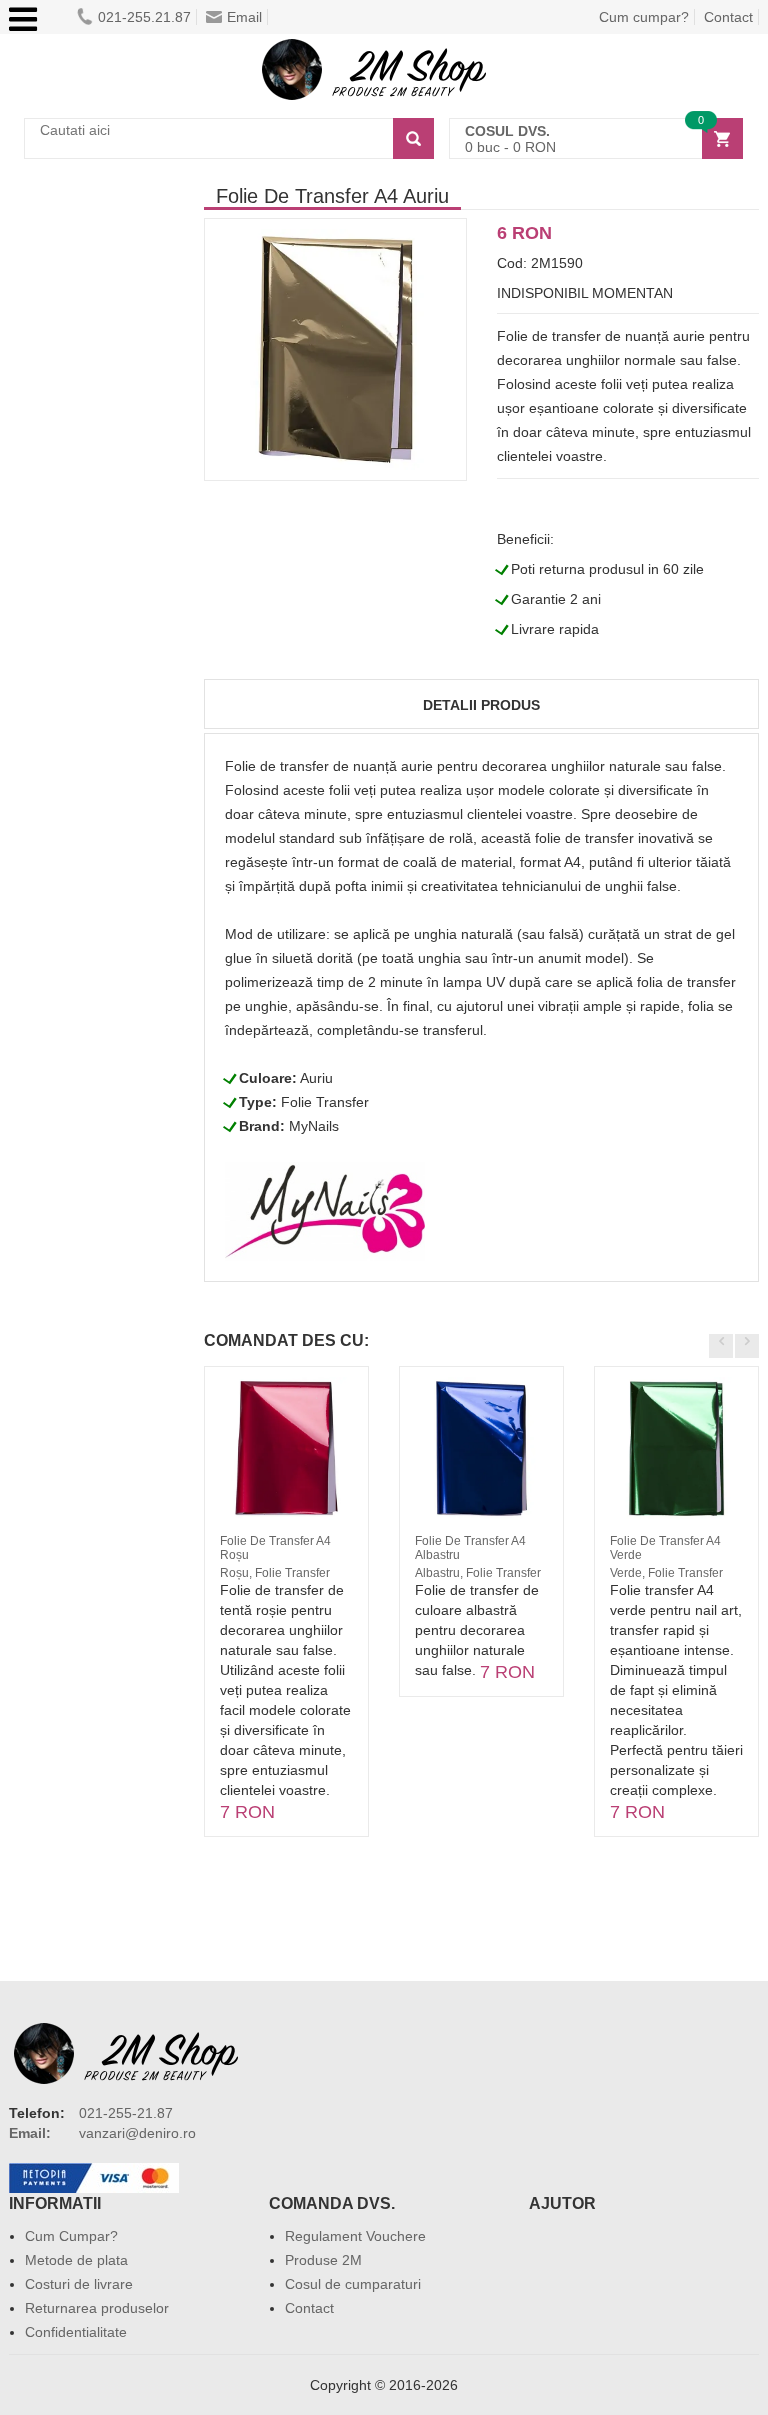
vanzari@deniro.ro (137, 2133)
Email (244, 17)
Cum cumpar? (644, 17)
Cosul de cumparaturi (353, 2284)
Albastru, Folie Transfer (478, 1573)
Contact (728, 17)
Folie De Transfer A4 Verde (665, 1547)
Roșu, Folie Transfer (275, 1573)
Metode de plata (76, 2260)
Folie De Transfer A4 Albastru (470, 1547)
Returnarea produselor (97, 2308)
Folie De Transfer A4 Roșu (275, 1547)
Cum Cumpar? (71, 2236)
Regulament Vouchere (355, 2236)
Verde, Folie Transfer (666, 1573)
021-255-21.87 (126, 2113)
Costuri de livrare (79, 2284)
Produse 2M (323, 2260)
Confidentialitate (76, 2332)
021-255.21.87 (144, 17)
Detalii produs (481, 705)
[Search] (413, 138)
